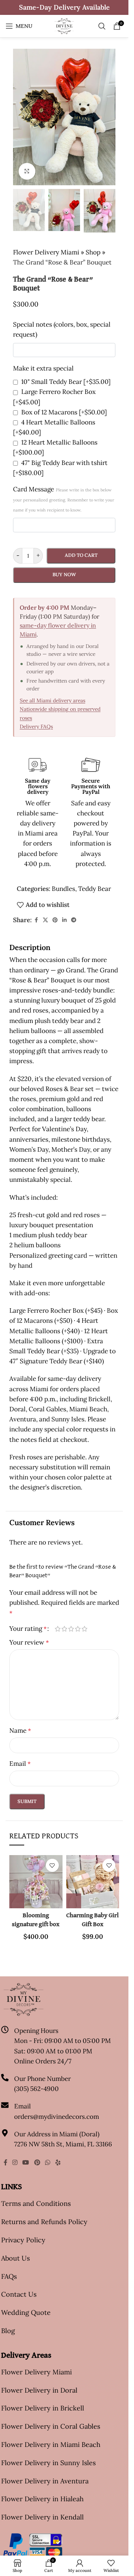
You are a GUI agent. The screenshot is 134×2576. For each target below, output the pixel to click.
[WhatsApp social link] (47, 2162)
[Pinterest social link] (55, 920)
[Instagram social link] (15, 2162)
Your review (29, 1642)
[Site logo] (64, 25)
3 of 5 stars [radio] (71, 1629)
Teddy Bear (95, 889)
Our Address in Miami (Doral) (57, 2134)
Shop (93, 252)
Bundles (63, 889)
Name (20, 1730)
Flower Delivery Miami (46, 252)
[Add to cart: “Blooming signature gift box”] (17, 1901)
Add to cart (81, 555)
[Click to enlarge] (27, 171)
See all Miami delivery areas (52, 700)
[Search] (102, 26)
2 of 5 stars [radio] (64, 1629)
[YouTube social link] (26, 2162)
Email (20, 1764)
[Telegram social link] (74, 920)
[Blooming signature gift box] (36, 1882)
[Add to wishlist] (52, 1865)
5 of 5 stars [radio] (84, 1629)
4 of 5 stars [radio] (78, 1629)
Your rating (28, 1629)
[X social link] (45, 920)
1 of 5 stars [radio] (58, 1629)
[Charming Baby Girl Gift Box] (93, 1882)
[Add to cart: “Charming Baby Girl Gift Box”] (74, 1901)
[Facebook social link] (36, 920)
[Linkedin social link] (64, 920)
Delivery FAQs (36, 726)
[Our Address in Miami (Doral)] (5, 2133)
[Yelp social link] (58, 2162)
